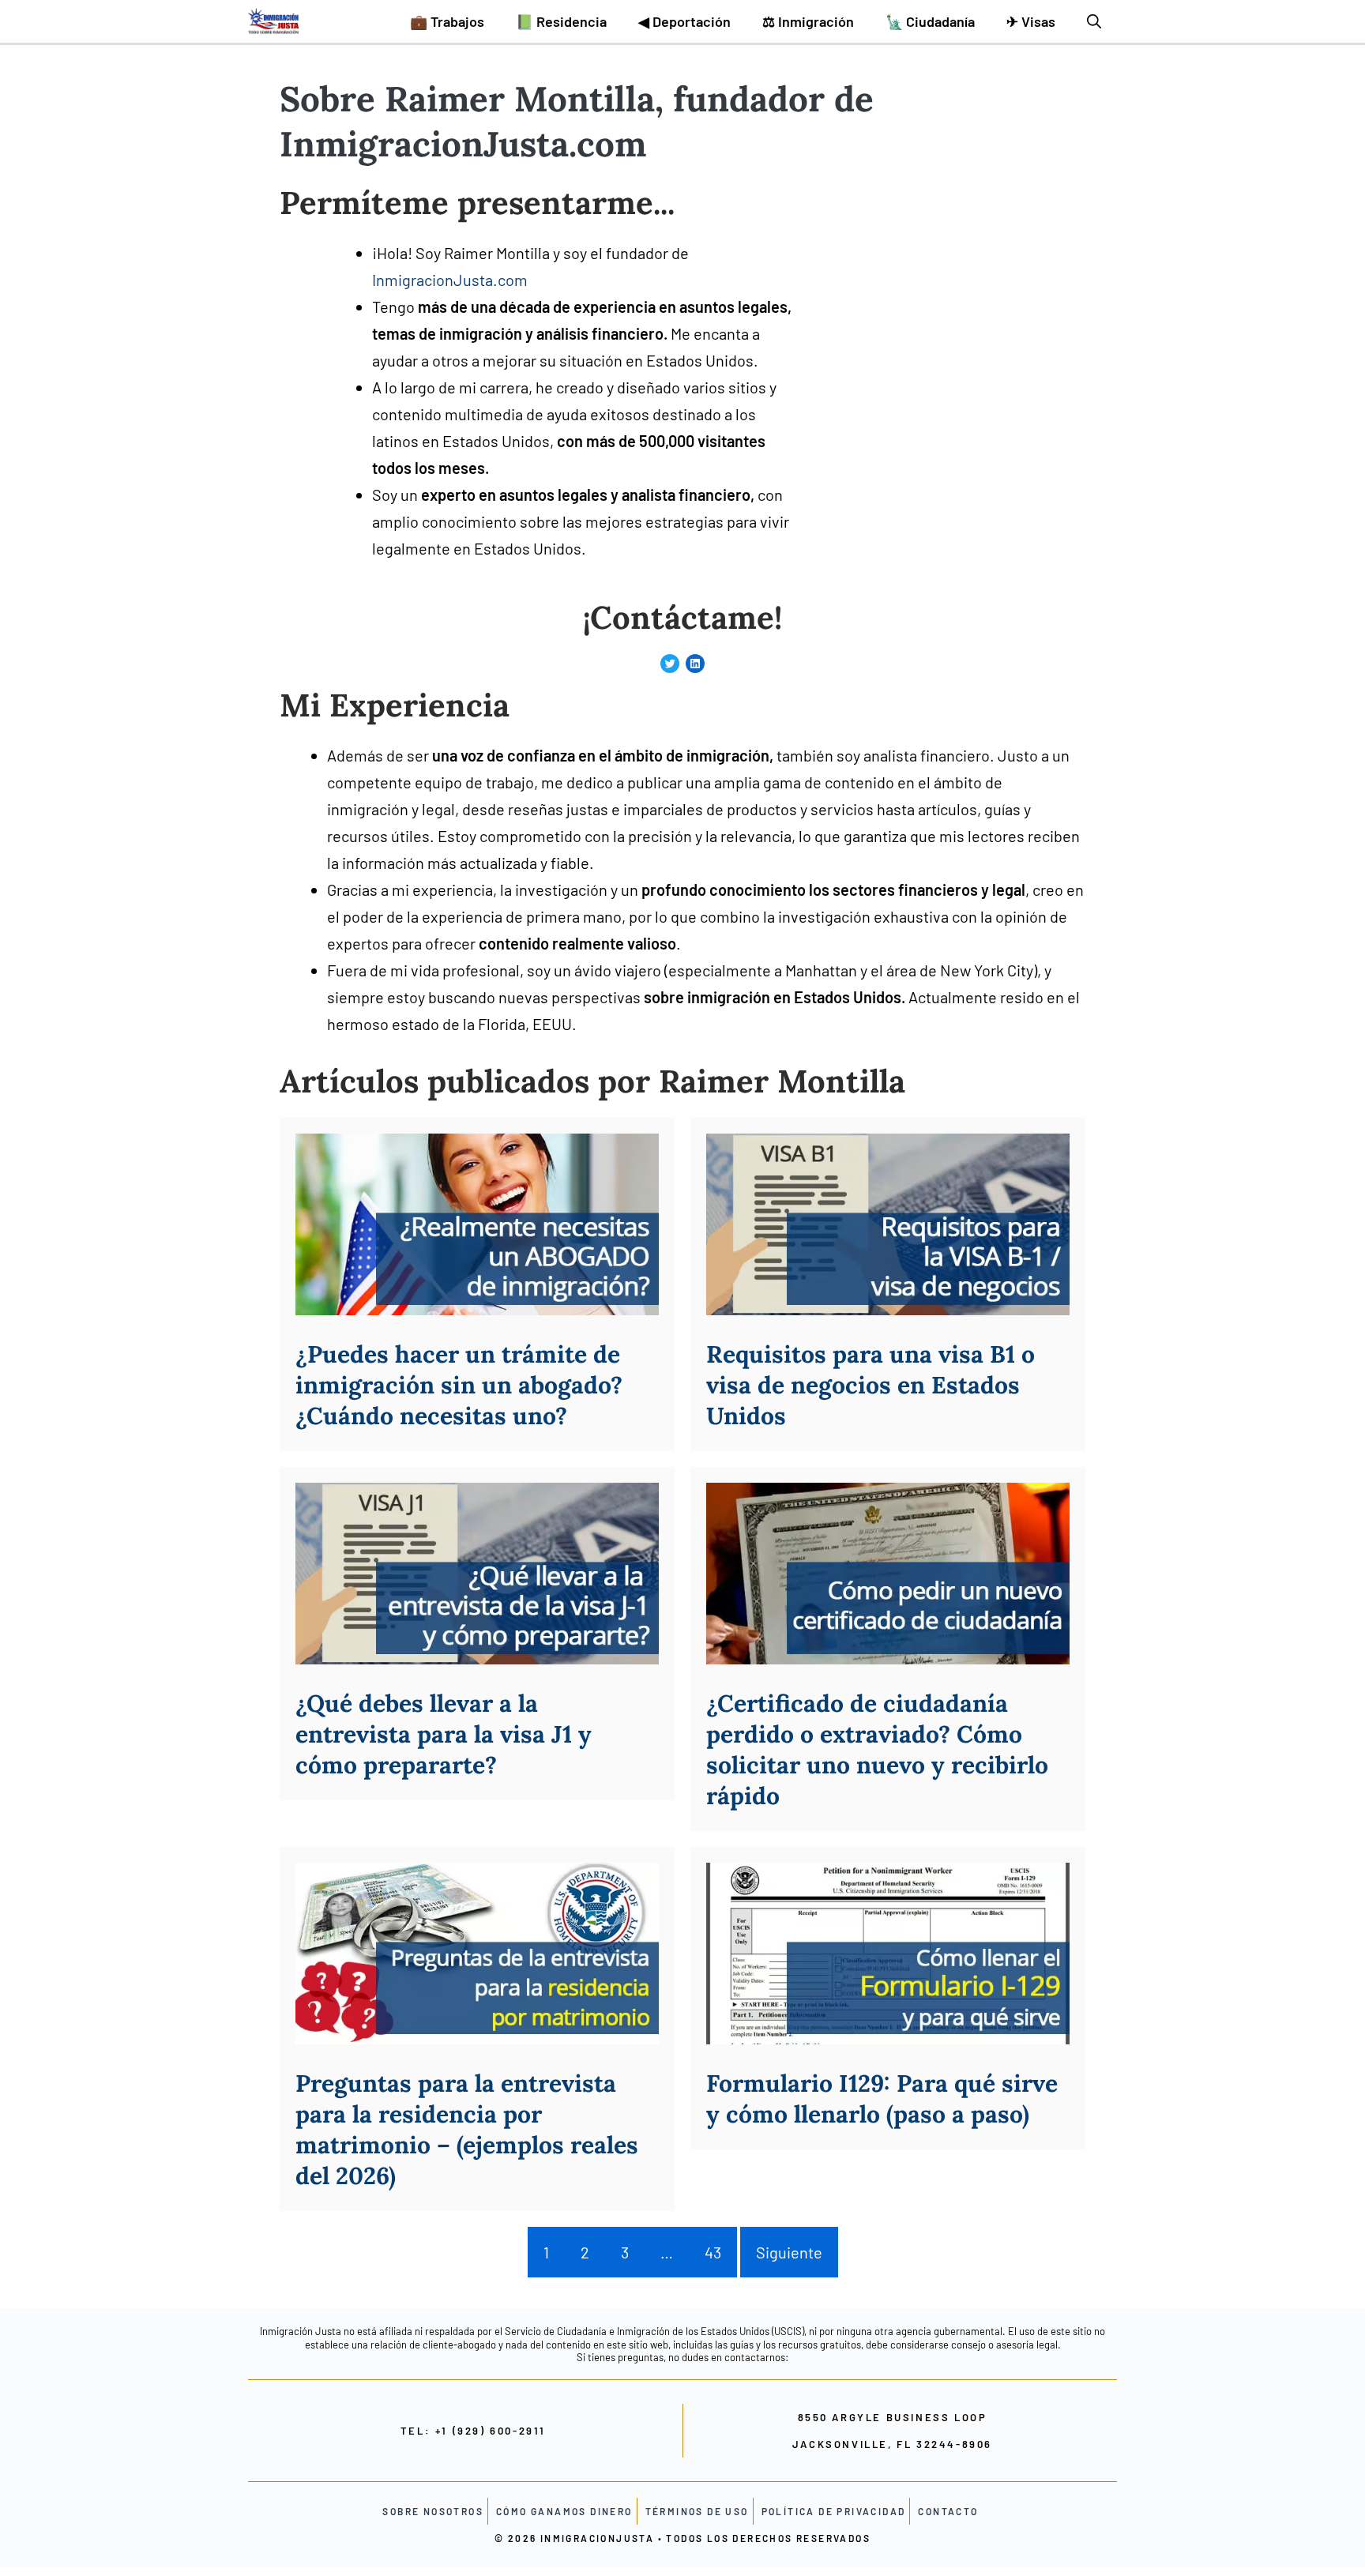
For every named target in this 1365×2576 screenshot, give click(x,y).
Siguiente (789, 2252)
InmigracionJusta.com (450, 280)
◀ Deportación (684, 21)
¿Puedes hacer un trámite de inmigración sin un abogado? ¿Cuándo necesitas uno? (459, 1385)
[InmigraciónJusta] (273, 21)
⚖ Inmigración (808, 21)
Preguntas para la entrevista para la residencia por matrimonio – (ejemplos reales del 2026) (467, 2129)
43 (713, 2252)
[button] (1094, 21)
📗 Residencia (561, 21)
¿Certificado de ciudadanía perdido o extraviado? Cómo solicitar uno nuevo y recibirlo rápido (877, 1749)
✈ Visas (1031, 21)
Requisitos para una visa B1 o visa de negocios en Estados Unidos (871, 1385)
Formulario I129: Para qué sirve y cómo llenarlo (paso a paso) (882, 2098)
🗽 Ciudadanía (930, 21)
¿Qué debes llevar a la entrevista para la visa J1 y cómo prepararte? (444, 1734)
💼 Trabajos (447, 21)
